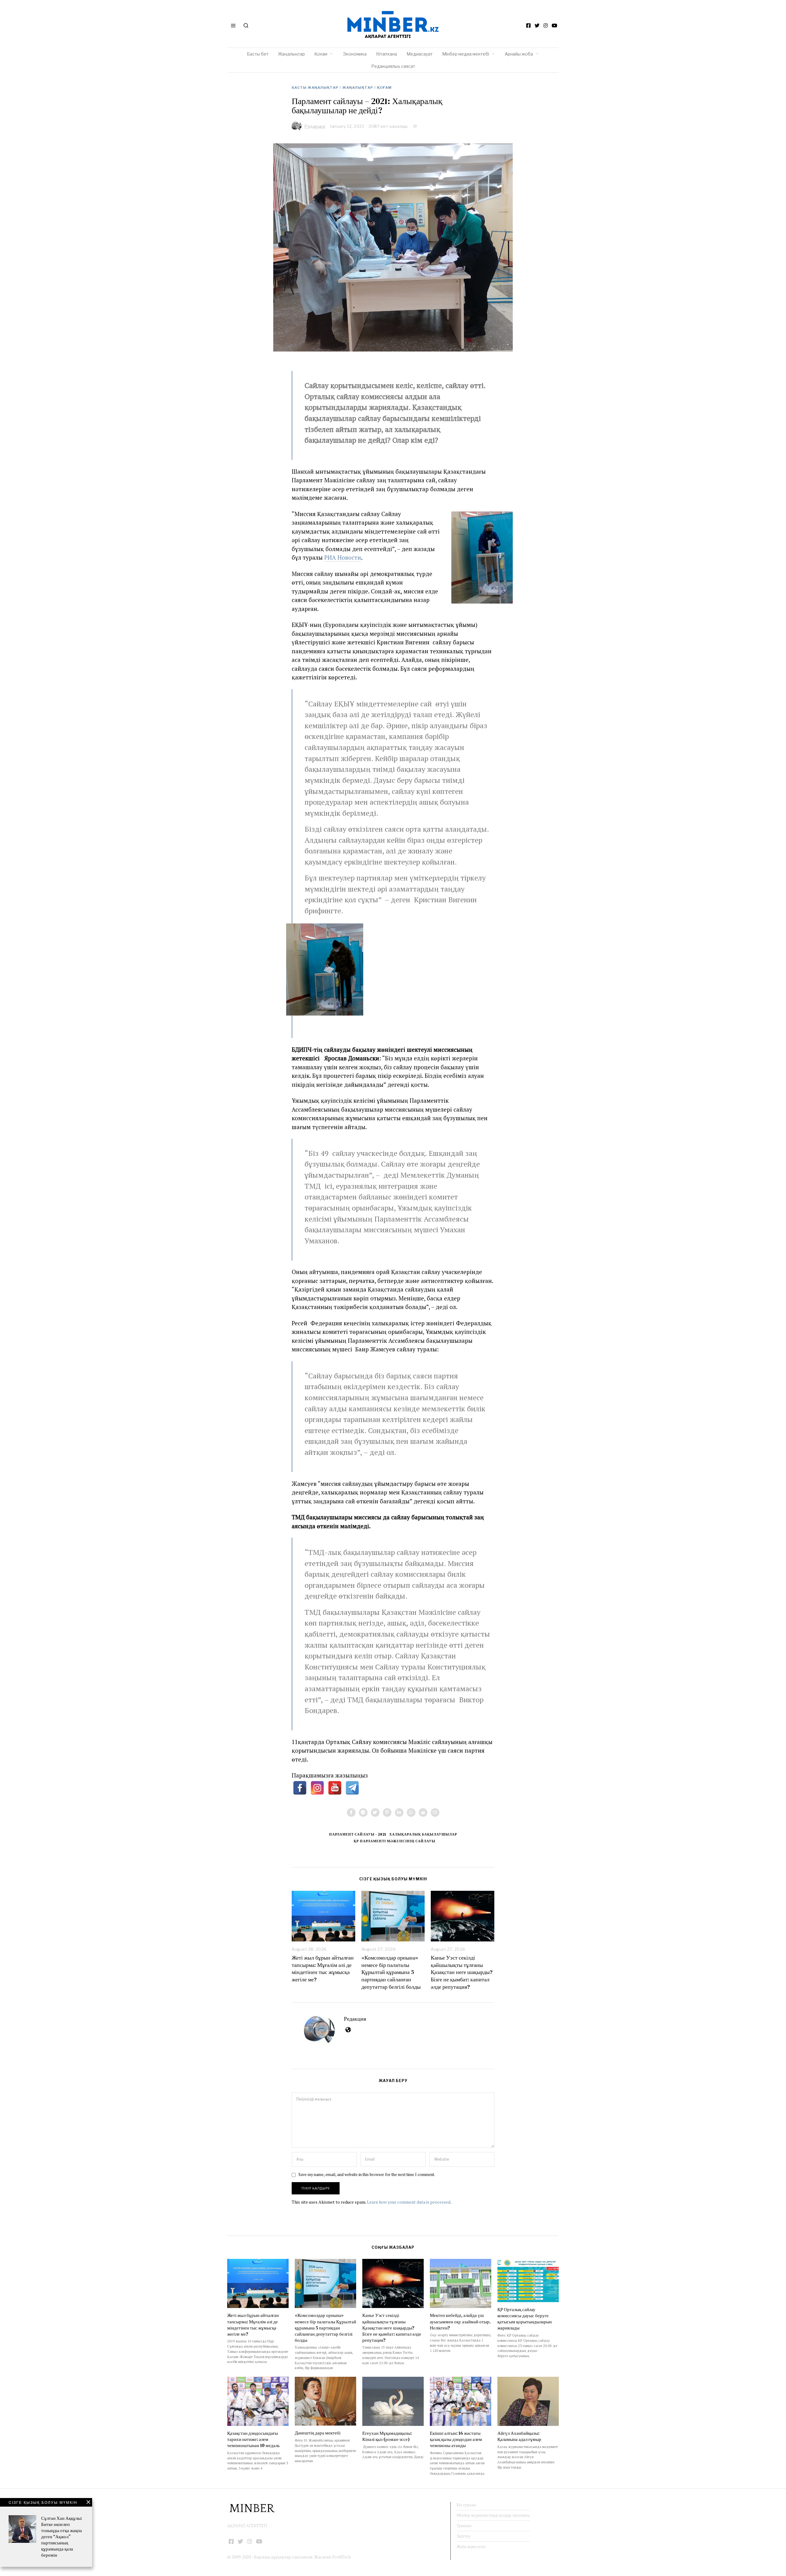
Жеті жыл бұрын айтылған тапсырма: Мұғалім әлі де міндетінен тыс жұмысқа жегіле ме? (323, 1968)
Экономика (355, 54)
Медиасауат (420, 54)
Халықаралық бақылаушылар (423, 1834)
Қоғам (321, 54)
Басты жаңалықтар (315, 87)
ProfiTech (342, 2557)
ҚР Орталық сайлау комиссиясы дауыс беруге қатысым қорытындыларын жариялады (525, 2319)
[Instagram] (546, 25)
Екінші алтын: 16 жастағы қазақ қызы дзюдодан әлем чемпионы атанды (456, 2439)
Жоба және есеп (471, 2547)
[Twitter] (537, 25)
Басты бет (258, 54)
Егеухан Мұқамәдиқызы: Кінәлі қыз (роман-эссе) (387, 2436)
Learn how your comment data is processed (409, 2202)
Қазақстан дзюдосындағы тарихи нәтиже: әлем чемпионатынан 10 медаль (253, 2439)
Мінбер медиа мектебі (466, 54)
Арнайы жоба (519, 54)
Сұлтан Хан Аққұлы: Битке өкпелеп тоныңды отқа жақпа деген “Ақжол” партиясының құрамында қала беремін (62, 2537)
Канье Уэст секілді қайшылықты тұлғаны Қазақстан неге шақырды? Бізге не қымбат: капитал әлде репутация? (462, 1972)
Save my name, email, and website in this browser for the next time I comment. (367, 2175)
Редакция (355, 2019)
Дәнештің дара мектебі (318, 2433)
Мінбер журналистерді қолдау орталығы (493, 2515)
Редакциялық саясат (393, 66)
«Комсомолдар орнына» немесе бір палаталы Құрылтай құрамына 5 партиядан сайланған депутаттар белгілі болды (391, 1972)
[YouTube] (554, 25)
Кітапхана (387, 54)
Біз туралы (466, 2505)
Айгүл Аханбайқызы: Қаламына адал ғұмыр (519, 2436)
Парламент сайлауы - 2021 (358, 1834)
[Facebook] (528, 25)
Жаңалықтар (292, 54)
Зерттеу (463, 2536)
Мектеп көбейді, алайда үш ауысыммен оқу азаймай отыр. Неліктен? (460, 2321)
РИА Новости (343, 557)
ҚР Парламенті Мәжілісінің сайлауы (395, 1841)
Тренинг (464, 2526)
